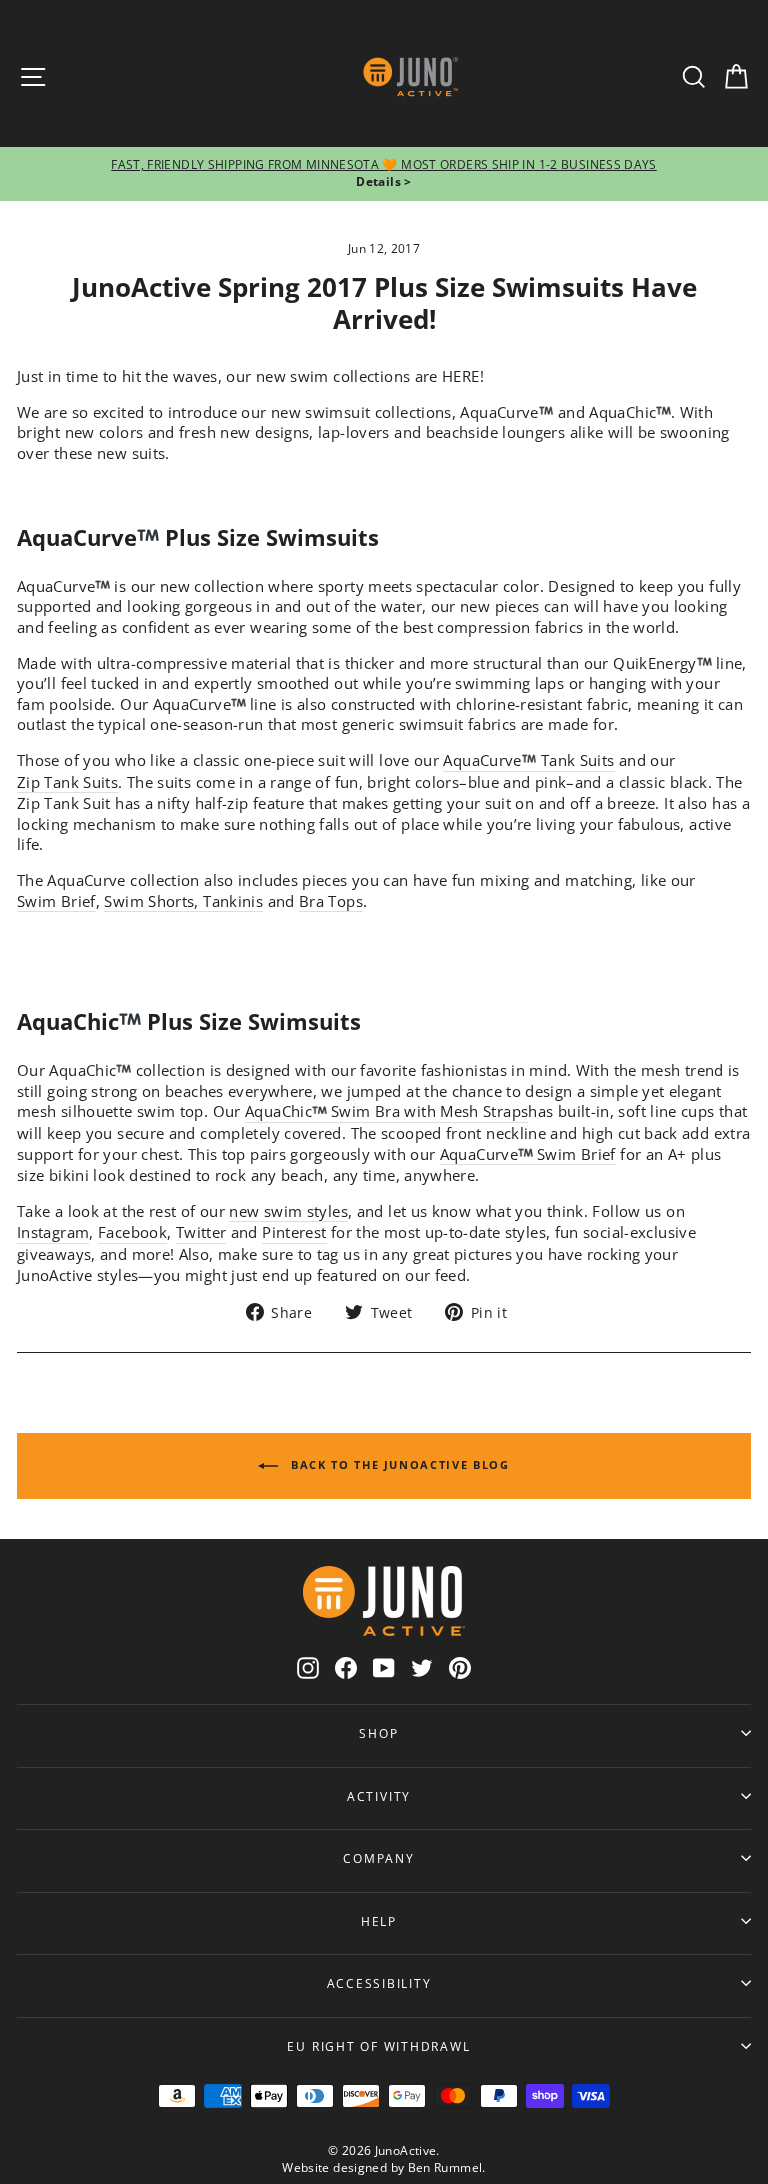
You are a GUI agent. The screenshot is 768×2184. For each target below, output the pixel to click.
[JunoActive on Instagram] (308, 1667)
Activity (379, 1796)
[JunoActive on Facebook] (346, 1667)
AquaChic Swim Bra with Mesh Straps (386, 1111)
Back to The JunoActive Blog (397, 1464)
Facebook (132, 1232)
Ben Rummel (445, 2167)
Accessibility (379, 1983)
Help (379, 1921)
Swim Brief (56, 901)
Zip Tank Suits (67, 782)
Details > (383, 181)
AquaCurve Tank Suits (528, 760)
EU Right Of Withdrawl (378, 2046)
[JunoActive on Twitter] (422, 1667)
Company (378, 1858)
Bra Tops (331, 901)
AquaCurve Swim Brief (528, 1154)
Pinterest (294, 1232)
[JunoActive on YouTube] (384, 1667)
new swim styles (288, 1211)
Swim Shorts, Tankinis (183, 901)
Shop (378, 1733)
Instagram (53, 1232)
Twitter (201, 1232)
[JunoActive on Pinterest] (460, 1667)
